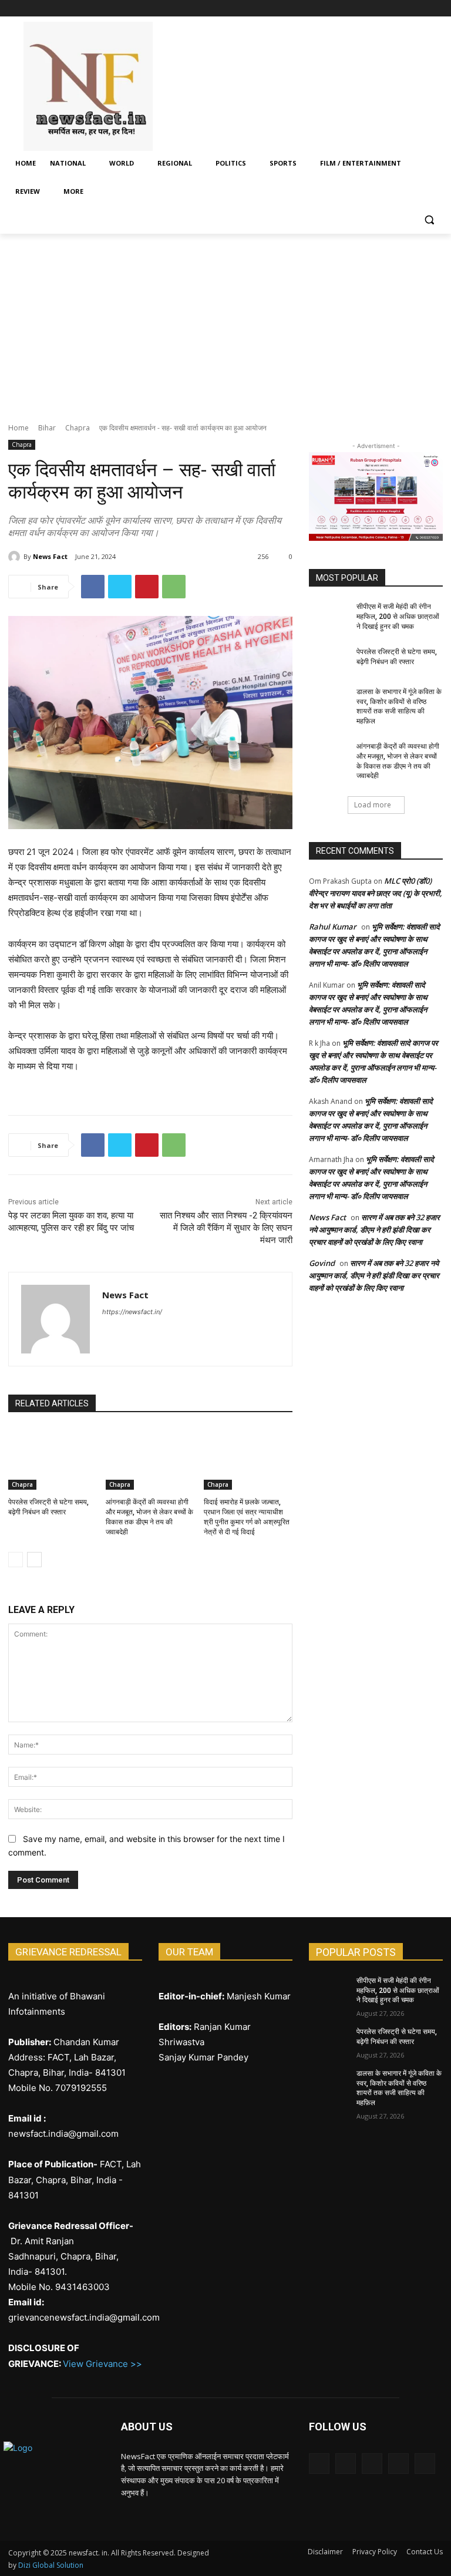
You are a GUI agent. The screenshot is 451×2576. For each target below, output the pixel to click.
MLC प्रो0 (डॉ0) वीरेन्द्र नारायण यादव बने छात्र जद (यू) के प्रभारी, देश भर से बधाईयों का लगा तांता (376, 893)
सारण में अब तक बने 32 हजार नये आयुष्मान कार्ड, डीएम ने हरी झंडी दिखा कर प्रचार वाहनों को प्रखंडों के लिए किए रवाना (374, 1230)
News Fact (50, 556)
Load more (373, 805)
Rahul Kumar (333, 927)
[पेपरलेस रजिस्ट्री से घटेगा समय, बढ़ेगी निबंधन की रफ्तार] (53, 1459)
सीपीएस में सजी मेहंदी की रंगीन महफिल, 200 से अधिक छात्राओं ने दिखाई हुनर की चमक (398, 617)
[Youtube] (436, 9)
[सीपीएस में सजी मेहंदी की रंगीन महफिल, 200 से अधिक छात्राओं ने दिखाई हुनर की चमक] (329, 616)
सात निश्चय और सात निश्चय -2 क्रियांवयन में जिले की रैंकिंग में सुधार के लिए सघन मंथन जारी (226, 1228)
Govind (322, 1263)
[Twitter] (420, 9)
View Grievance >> (102, 2364)
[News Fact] (16, 557)
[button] (429, 220)
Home (18, 428)
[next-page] (34, 1560)
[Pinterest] (147, 587)
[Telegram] (404, 9)
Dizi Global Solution (51, 2565)
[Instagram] (387, 9)
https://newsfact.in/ (132, 1312)
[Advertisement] (225, 322)
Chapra (78, 428)
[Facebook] (371, 9)
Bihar (47, 428)
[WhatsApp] (174, 587)
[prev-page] (16, 1560)
